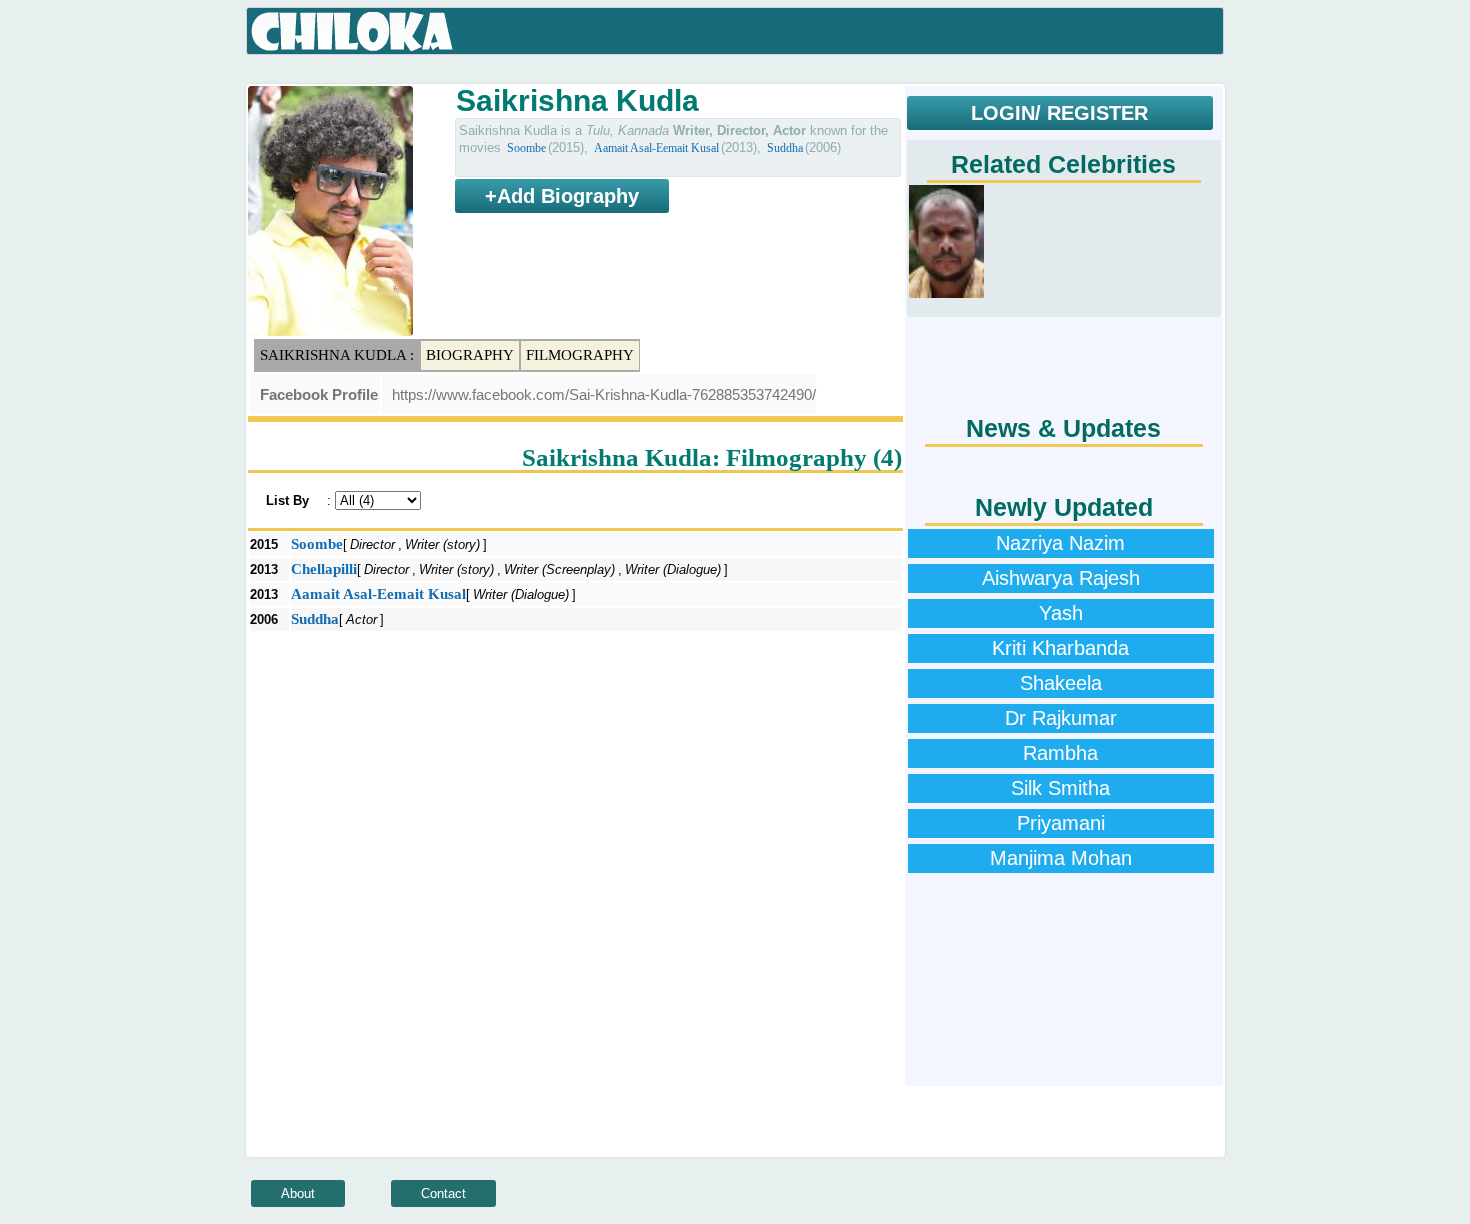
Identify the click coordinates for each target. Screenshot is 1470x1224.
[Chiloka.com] (352, 32)
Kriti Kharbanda (1060, 648)
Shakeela (1061, 683)
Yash (1061, 613)
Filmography (580, 355)
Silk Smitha (1060, 788)
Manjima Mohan (1061, 858)
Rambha (1060, 753)
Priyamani (1061, 823)
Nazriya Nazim (1060, 543)
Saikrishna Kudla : (337, 355)
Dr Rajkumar (1061, 718)
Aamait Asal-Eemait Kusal (656, 148)
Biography (470, 355)
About (298, 1193)
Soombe (526, 148)
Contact (443, 1193)
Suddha (785, 148)
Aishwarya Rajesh (1061, 578)
